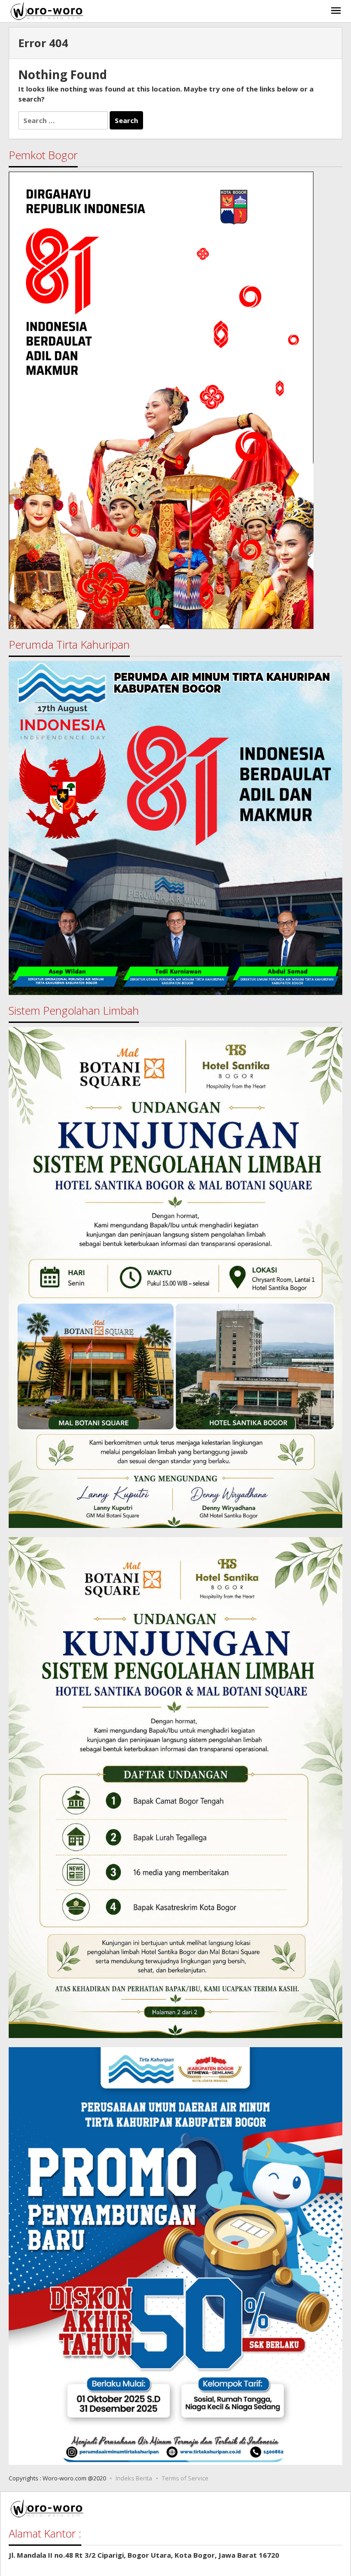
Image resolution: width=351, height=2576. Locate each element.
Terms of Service (185, 2478)
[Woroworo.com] (46, 10)
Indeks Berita (134, 2478)
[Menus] (336, 11)
